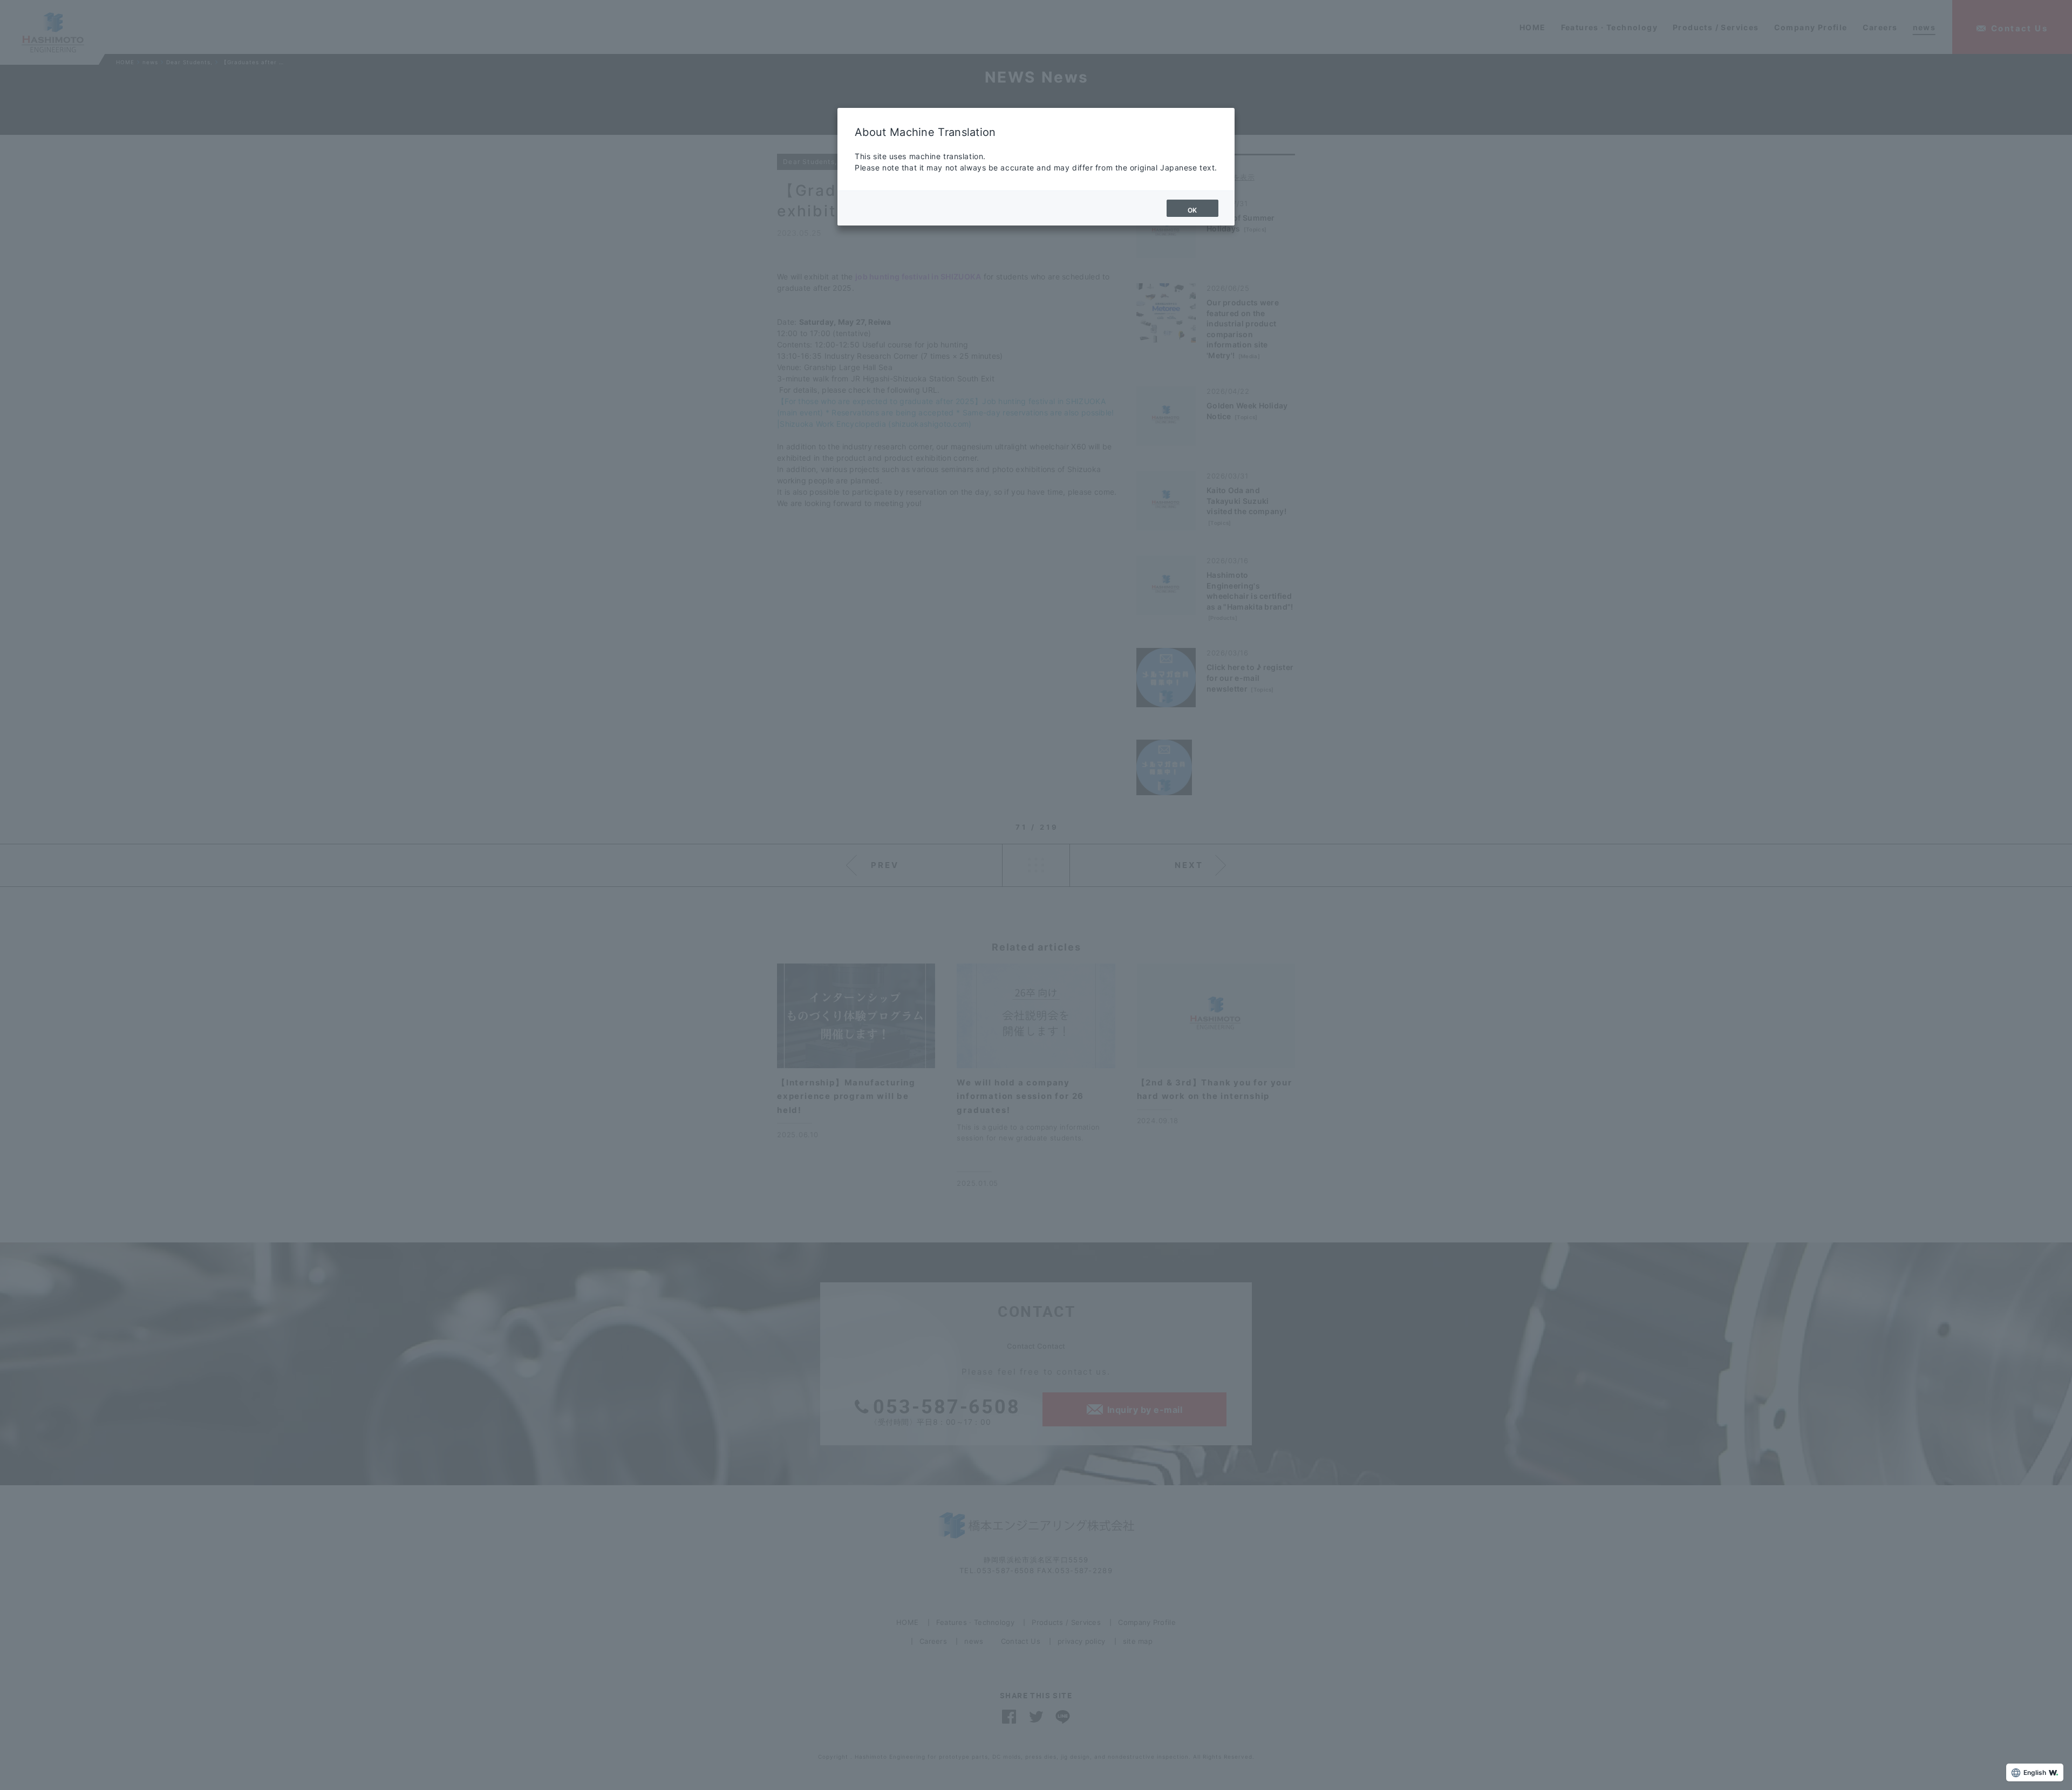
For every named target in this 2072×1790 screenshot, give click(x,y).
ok (1192, 210)
